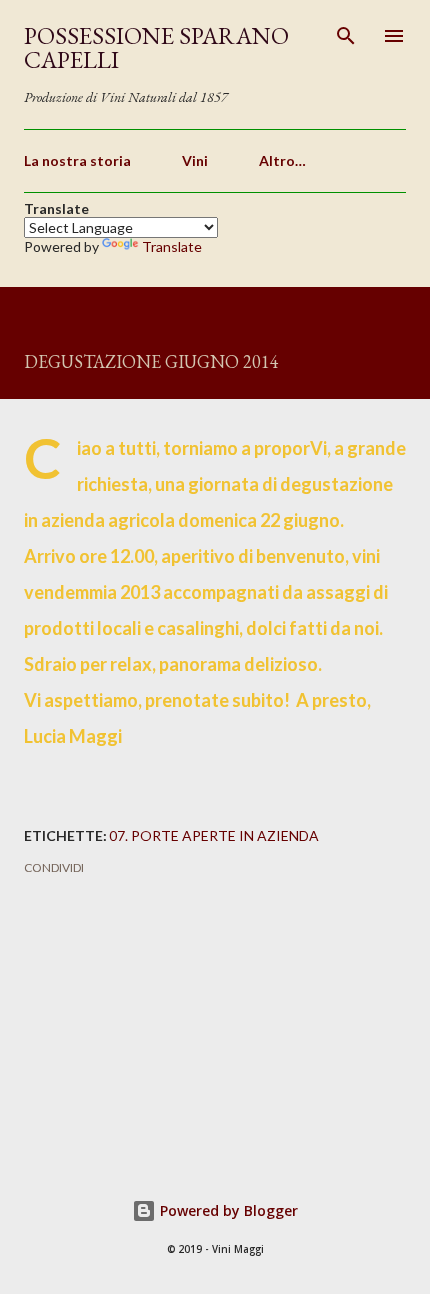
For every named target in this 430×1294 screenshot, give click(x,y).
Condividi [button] (54, 867)
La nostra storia (77, 160)
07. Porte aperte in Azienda (214, 835)
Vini (195, 160)
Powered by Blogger (227, 1210)
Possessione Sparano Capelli (156, 47)
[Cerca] (346, 36)
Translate (172, 246)
